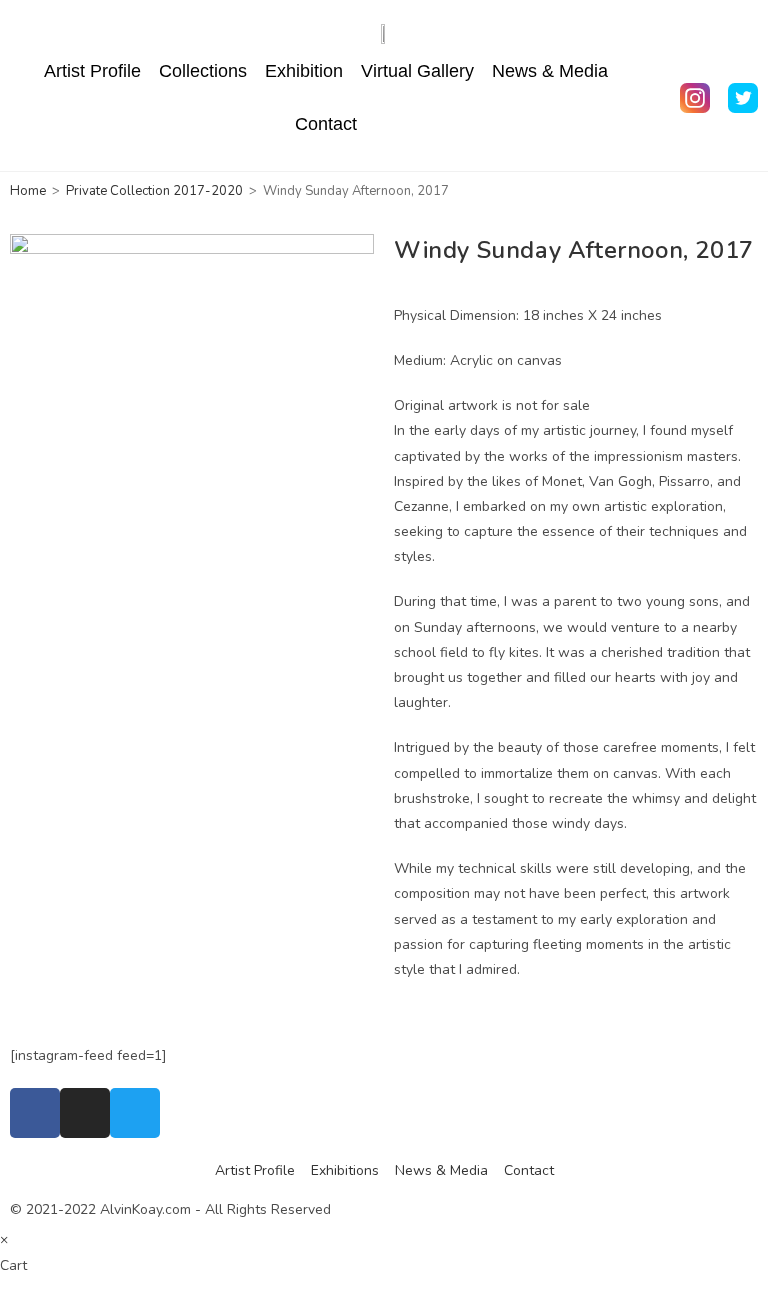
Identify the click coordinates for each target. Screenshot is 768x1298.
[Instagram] (85, 1113)
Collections (203, 71)
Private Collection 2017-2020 (154, 191)
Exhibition (304, 71)
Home (28, 191)
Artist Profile (92, 71)
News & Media (550, 71)
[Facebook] (35, 1113)
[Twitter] (135, 1113)
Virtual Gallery (417, 71)
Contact (326, 124)
